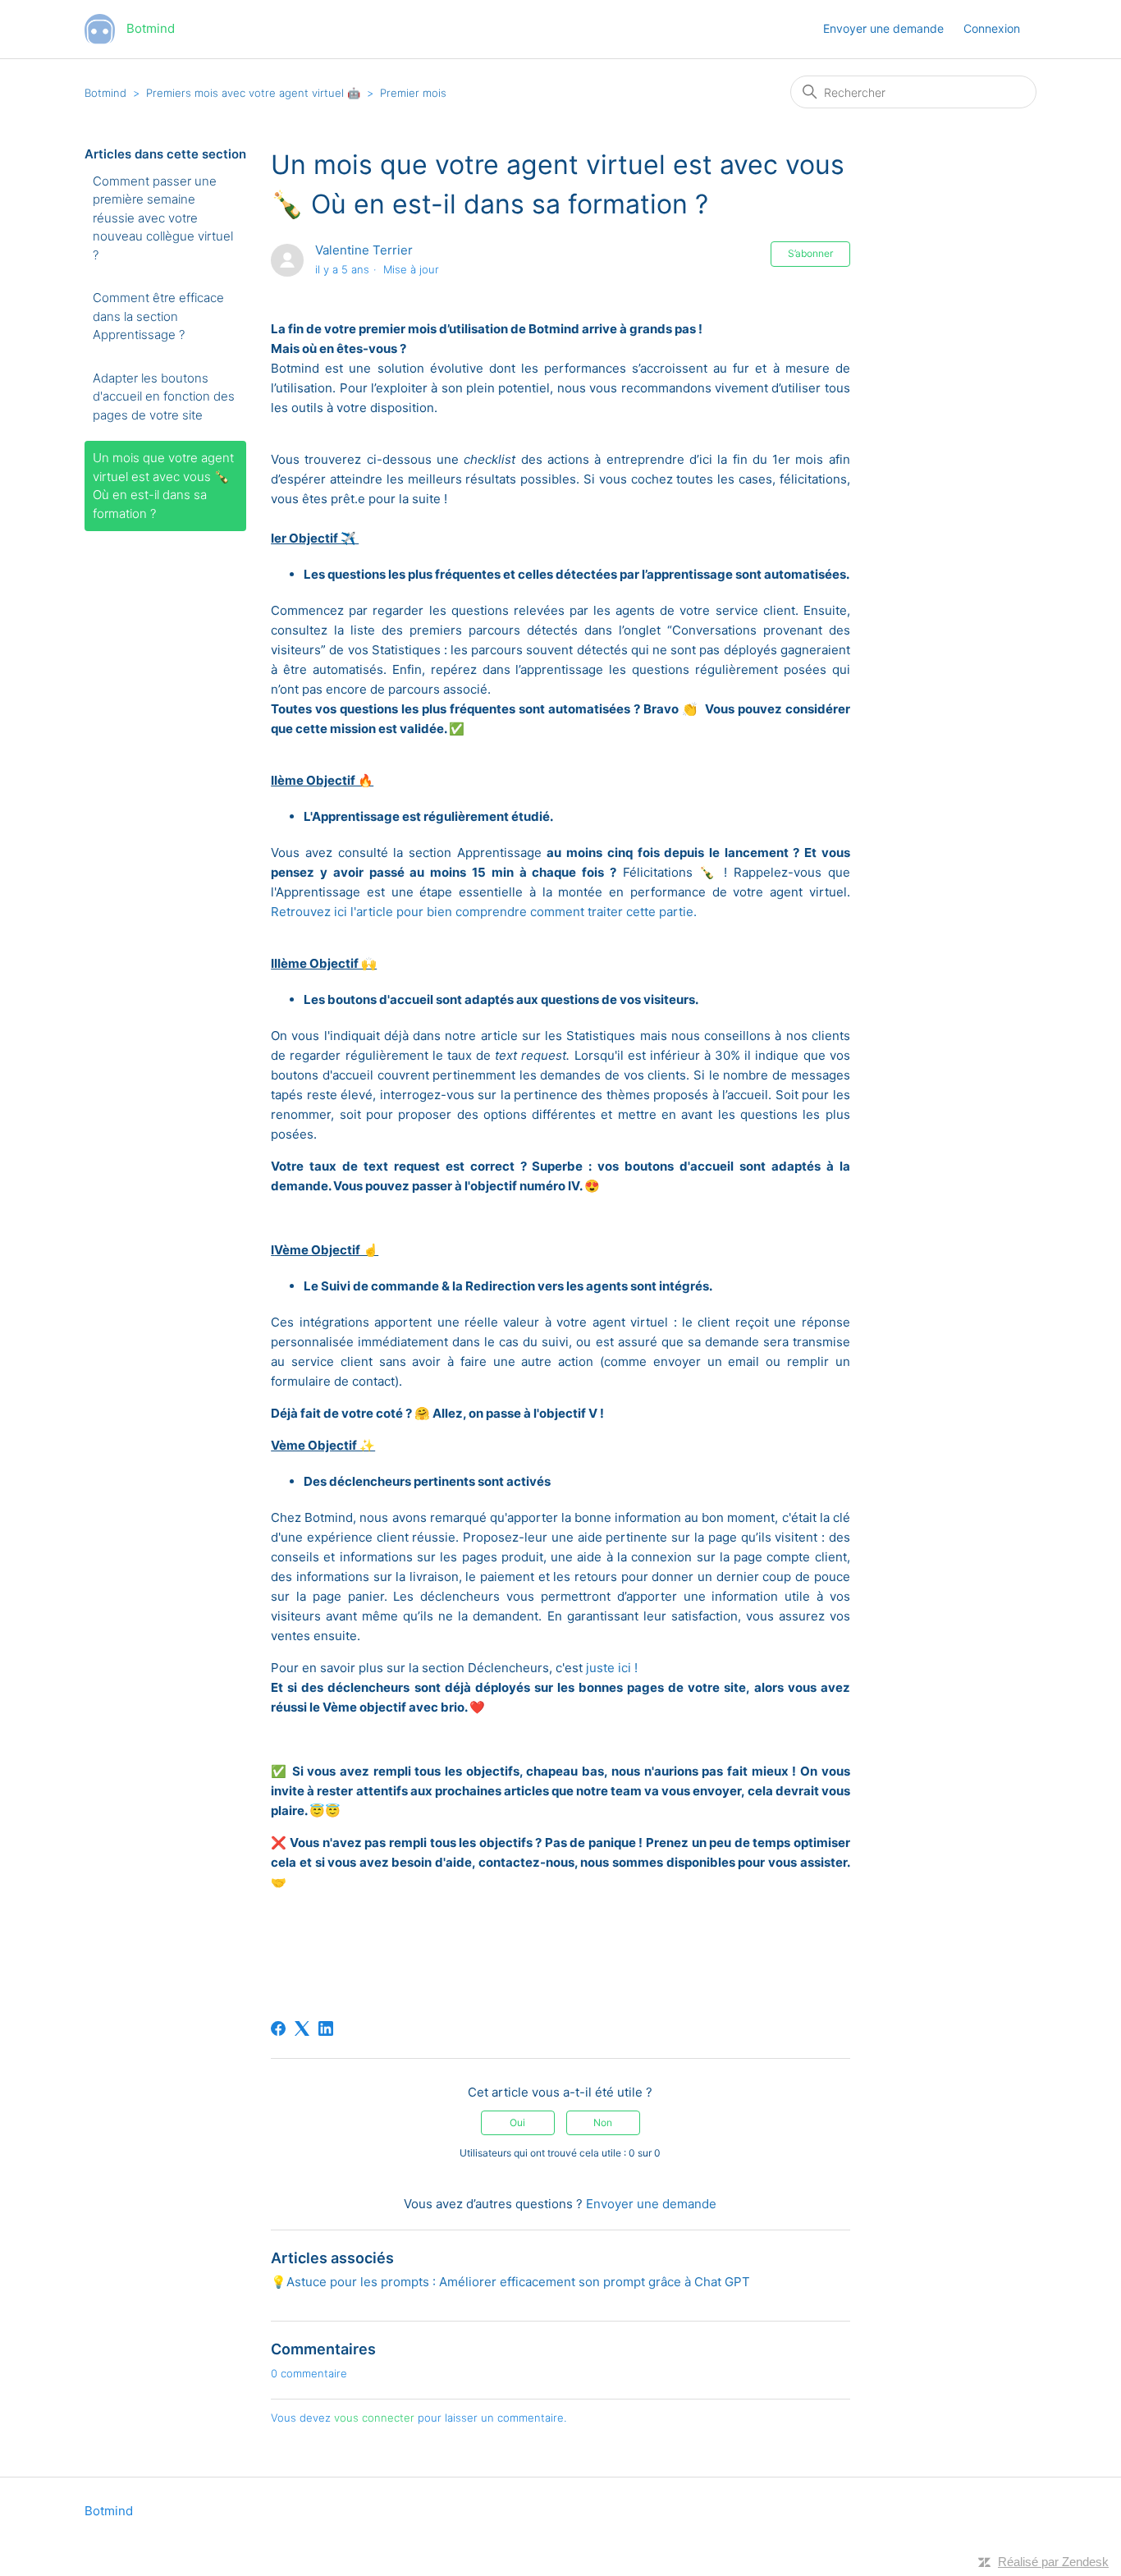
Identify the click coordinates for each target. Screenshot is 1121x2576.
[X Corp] (302, 2028)
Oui (517, 2122)
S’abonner (810, 253)
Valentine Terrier (364, 250)
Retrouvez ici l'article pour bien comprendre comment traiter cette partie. (485, 912)
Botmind (105, 93)
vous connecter (374, 2418)
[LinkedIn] (326, 2028)
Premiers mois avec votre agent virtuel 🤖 (255, 93)
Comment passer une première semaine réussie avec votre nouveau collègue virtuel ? (163, 218)
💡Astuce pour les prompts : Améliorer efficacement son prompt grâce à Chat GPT (510, 2282)
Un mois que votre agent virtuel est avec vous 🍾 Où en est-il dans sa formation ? (163, 486)
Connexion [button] (992, 28)
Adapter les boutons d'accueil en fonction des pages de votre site (164, 396)
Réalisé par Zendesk (1053, 2562)
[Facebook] (278, 2028)
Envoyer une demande (883, 28)
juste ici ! (612, 1668)
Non (603, 2122)
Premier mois (413, 93)
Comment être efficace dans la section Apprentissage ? (158, 316)
